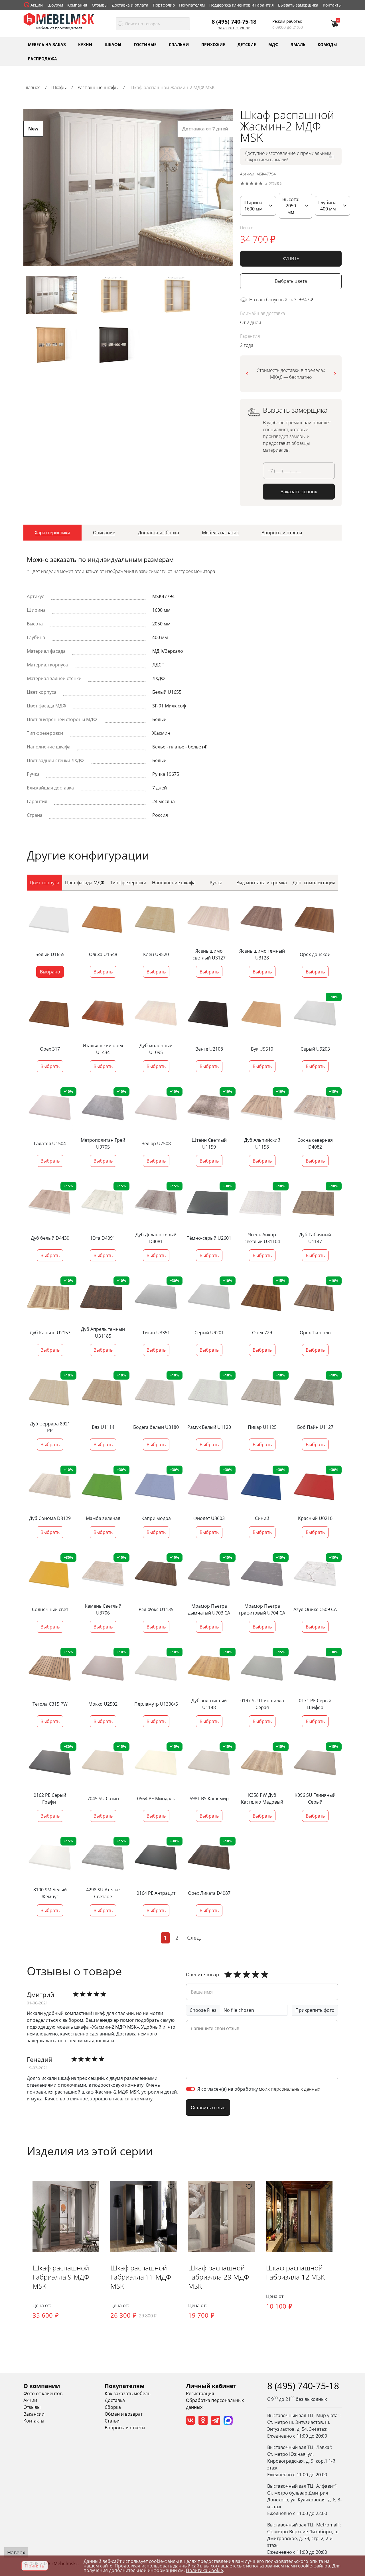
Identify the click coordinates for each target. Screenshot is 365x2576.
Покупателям (192, 5)
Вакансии (34, 2414)
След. (194, 1938)
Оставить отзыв (208, 2108)
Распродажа (42, 59)
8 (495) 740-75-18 (234, 21)
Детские (247, 44)
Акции (37, 5)
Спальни (179, 44)
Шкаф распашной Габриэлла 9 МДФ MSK (61, 2277)
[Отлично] (228, 1975)
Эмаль (298, 44)
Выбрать (103, 972)
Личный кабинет (211, 2386)
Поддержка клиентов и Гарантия (242, 5)
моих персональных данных (290, 2089)
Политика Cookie (204, 2570)
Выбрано (50, 972)
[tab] (52, 533)
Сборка (113, 2407)
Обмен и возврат (124, 2414)
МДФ (273, 44)
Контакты (332, 5)
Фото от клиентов (43, 2393)
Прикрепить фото (315, 2010)
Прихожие (213, 44)
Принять (35, 2566)
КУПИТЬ (291, 259)
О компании (42, 2386)
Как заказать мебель (127, 2393)
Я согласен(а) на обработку (259, 2089)
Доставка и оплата (130, 5)
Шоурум (55, 5)
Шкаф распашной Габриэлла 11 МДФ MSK (141, 2277)
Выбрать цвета (291, 281)
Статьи (112, 2421)
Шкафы (113, 44)
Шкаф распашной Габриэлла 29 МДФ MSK (219, 2277)
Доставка (115, 2400)
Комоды (327, 44)
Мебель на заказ (47, 44)
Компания (77, 5)
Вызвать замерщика (298, 5)
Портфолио (164, 5)
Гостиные (145, 44)
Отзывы (100, 5)
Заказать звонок (234, 28)
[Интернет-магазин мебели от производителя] (59, 19)
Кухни (85, 44)
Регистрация (200, 2393)
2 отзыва (273, 183)
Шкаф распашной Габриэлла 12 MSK (295, 2272)
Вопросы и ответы (125, 2428)
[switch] (190, 2089)
